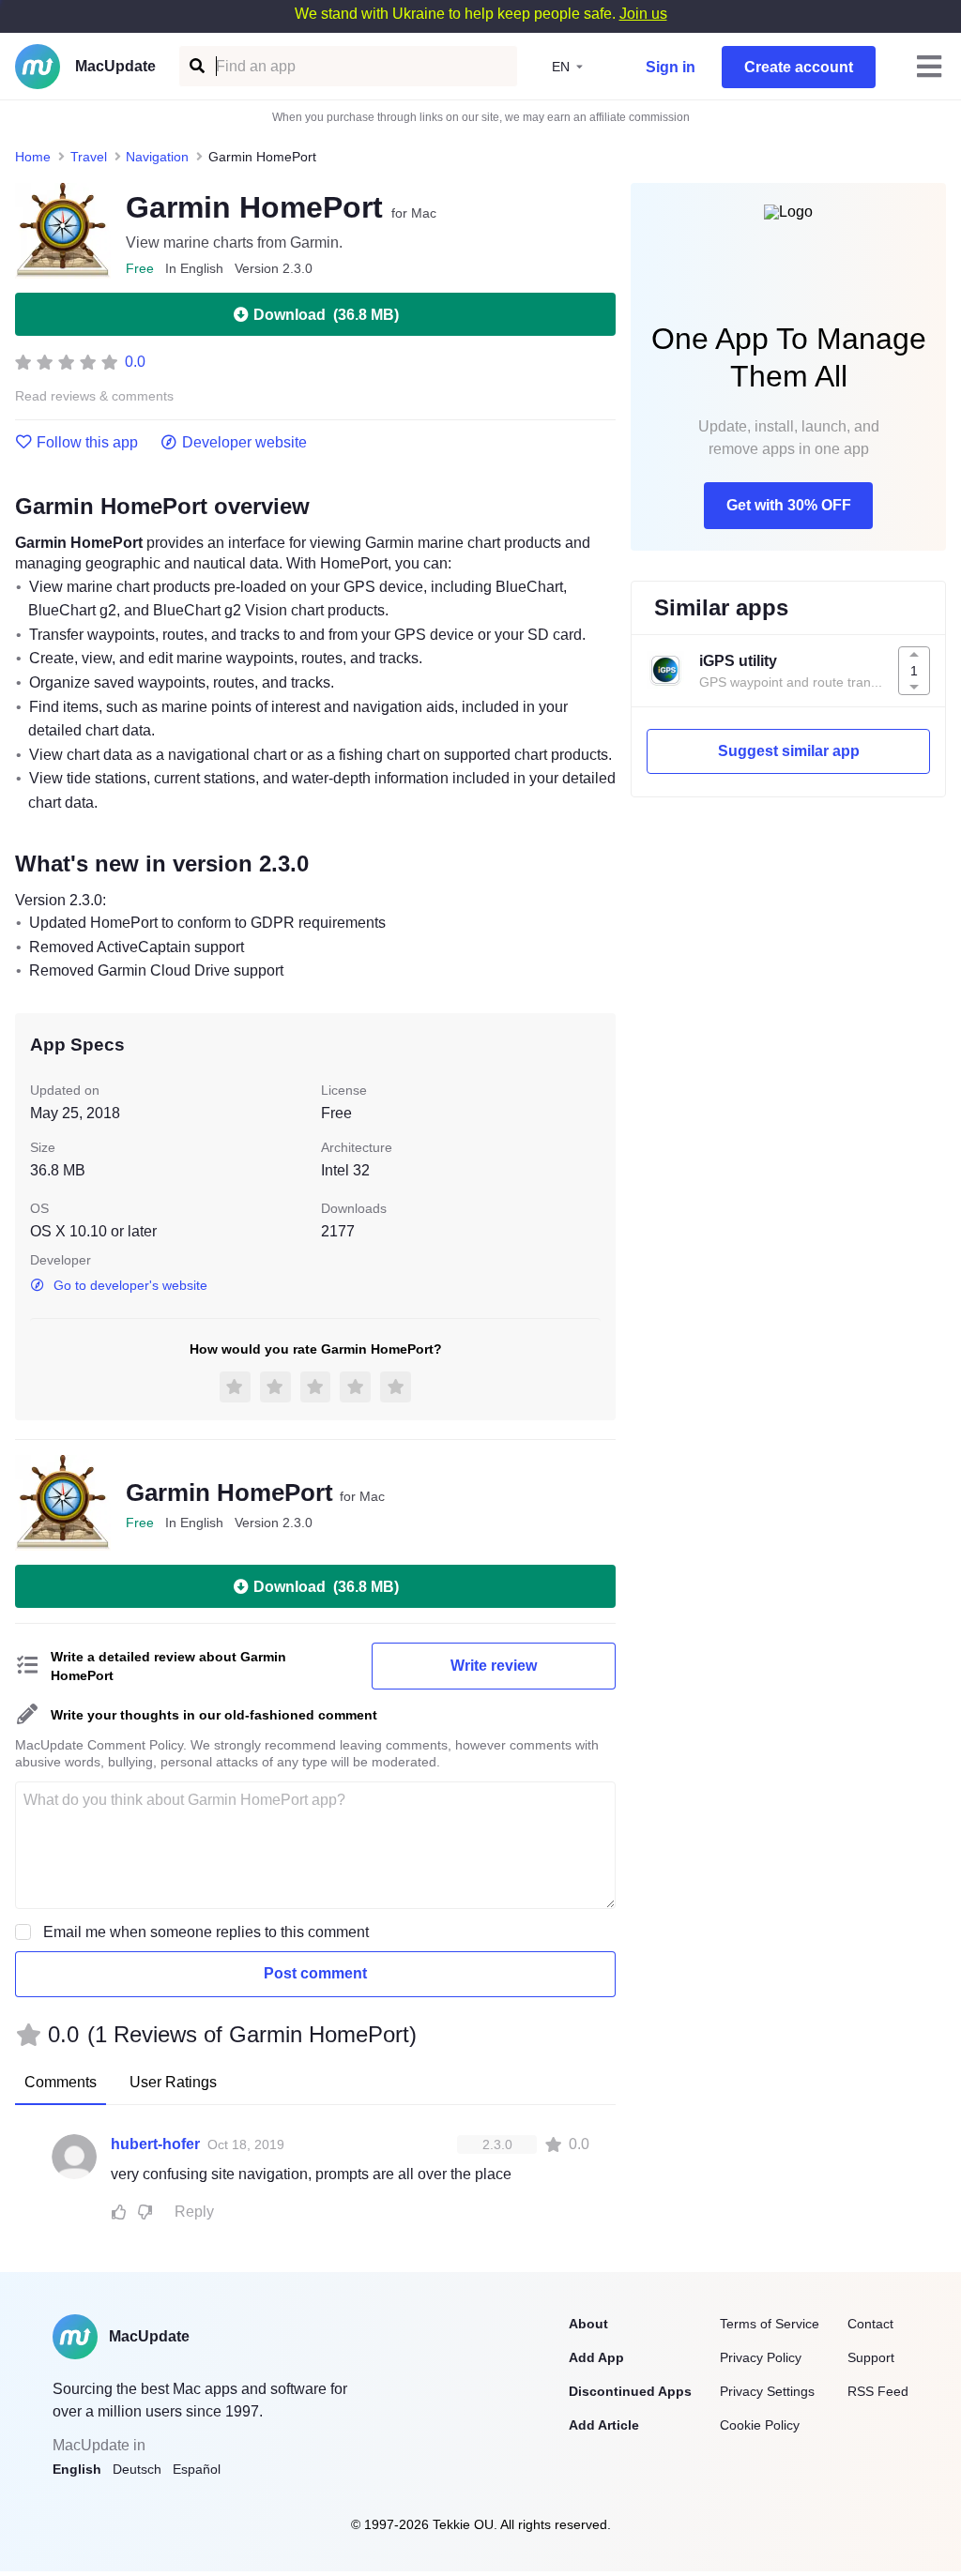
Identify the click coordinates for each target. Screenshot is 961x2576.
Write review (494, 1666)
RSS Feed (878, 2391)
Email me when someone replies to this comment (206, 1932)
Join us (643, 14)
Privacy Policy (761, 2357)
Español (197, 2469)
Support (871, 2357)
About (588, 2324)
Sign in (671, 67)
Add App (596, 2357)
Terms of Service (770, 2324)
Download (326, 315)
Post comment (315, 1973)
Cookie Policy (760, 2425)
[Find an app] (196, 66)
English (77, 2469)
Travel (89, 157)
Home (33, 157)
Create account (799, 67)
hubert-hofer (155, 2144)
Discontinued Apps (630, 2391)
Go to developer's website (130, 1285)
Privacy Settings (767, 2391)
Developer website (244, 443)
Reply (194, 2212)
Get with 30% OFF (789, 505)
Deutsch (137, 2469)
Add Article (604, 2425)
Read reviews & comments (94, 396)
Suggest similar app (789, 751)
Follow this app (87, 443)
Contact (870, 2324)
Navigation (157, 157)
